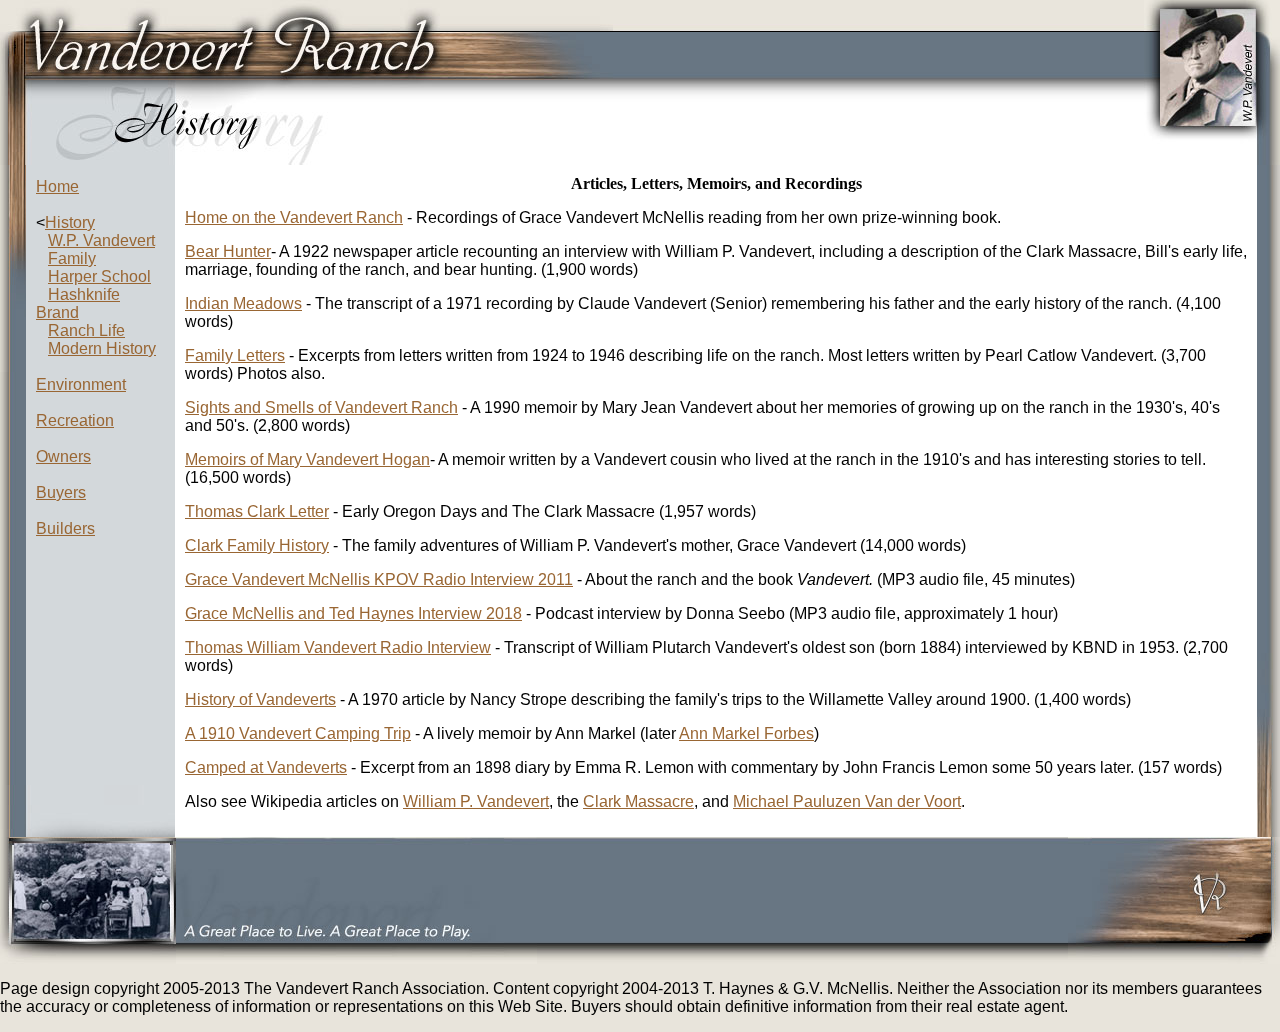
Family (72, 258)
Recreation (75, 420)
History (70, 222)
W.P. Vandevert (101, 240)
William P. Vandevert (476, 801)
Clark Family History (257, 545)
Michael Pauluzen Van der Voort (847, 801)
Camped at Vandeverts (266, 767)
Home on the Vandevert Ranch (294, 217)
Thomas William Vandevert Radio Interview (338, 647)
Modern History (102, 348)
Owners (63, 456)
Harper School (99, 276)
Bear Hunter (228, 251)
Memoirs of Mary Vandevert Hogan (307, 459)
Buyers (61, 492)
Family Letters (235, 355)
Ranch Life (86, 330)
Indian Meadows (243, 303)
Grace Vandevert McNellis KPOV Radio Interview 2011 (379, 579)
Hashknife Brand (78, 303)
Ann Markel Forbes (746, 733)
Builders (65, 528)
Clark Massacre (638, 801)
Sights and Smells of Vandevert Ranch (321, 407)
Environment (81, 384)
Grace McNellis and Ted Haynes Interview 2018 (353, 613)
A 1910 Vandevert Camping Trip (298, 733)
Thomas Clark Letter (257, 511)
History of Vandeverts (260, 699)
